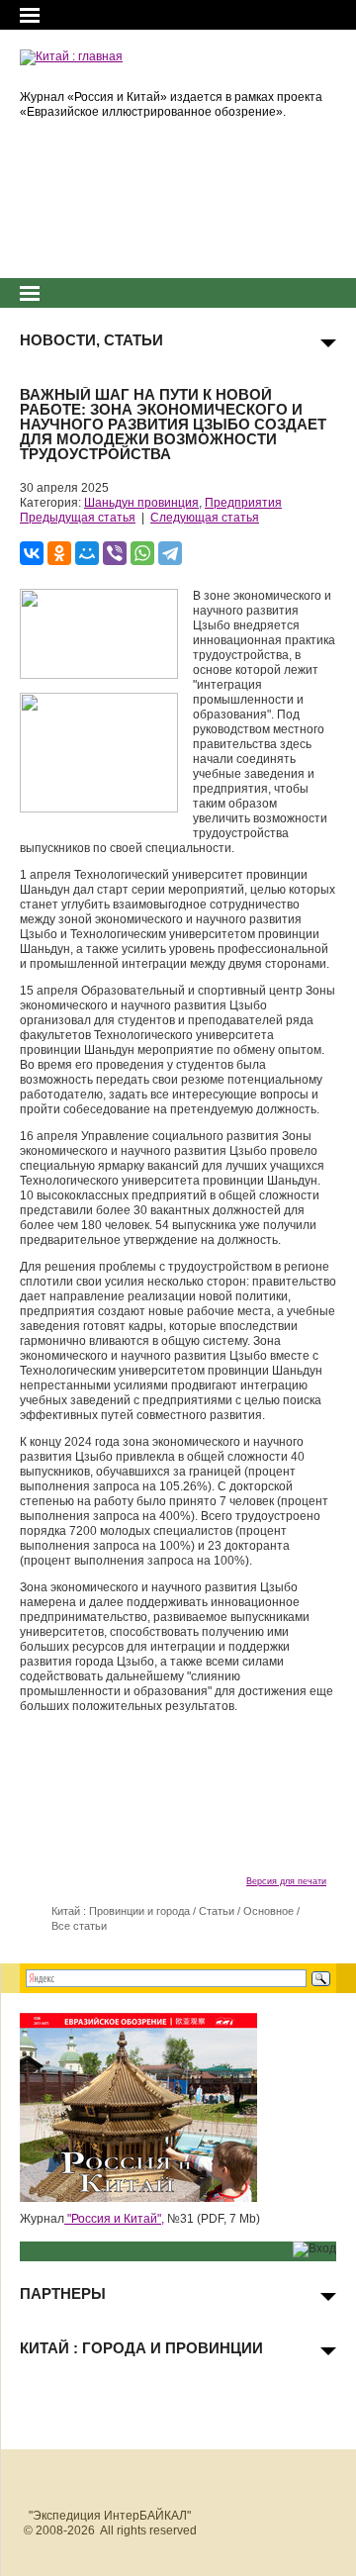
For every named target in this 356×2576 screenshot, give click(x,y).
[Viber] (115, 553)
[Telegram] (170, 553)
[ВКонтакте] (32, 553)
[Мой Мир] (87, 553)
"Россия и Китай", (114, 2219)
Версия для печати (286, 1881)
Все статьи (79, 1926)
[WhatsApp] (142, 553)
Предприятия (243, 503)
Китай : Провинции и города (121, 1911)
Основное (268, 1911)
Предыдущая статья (78, 518)
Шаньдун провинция (141, 503)
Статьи (217, 1911)
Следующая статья (205, 518)
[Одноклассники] (59, 553)
